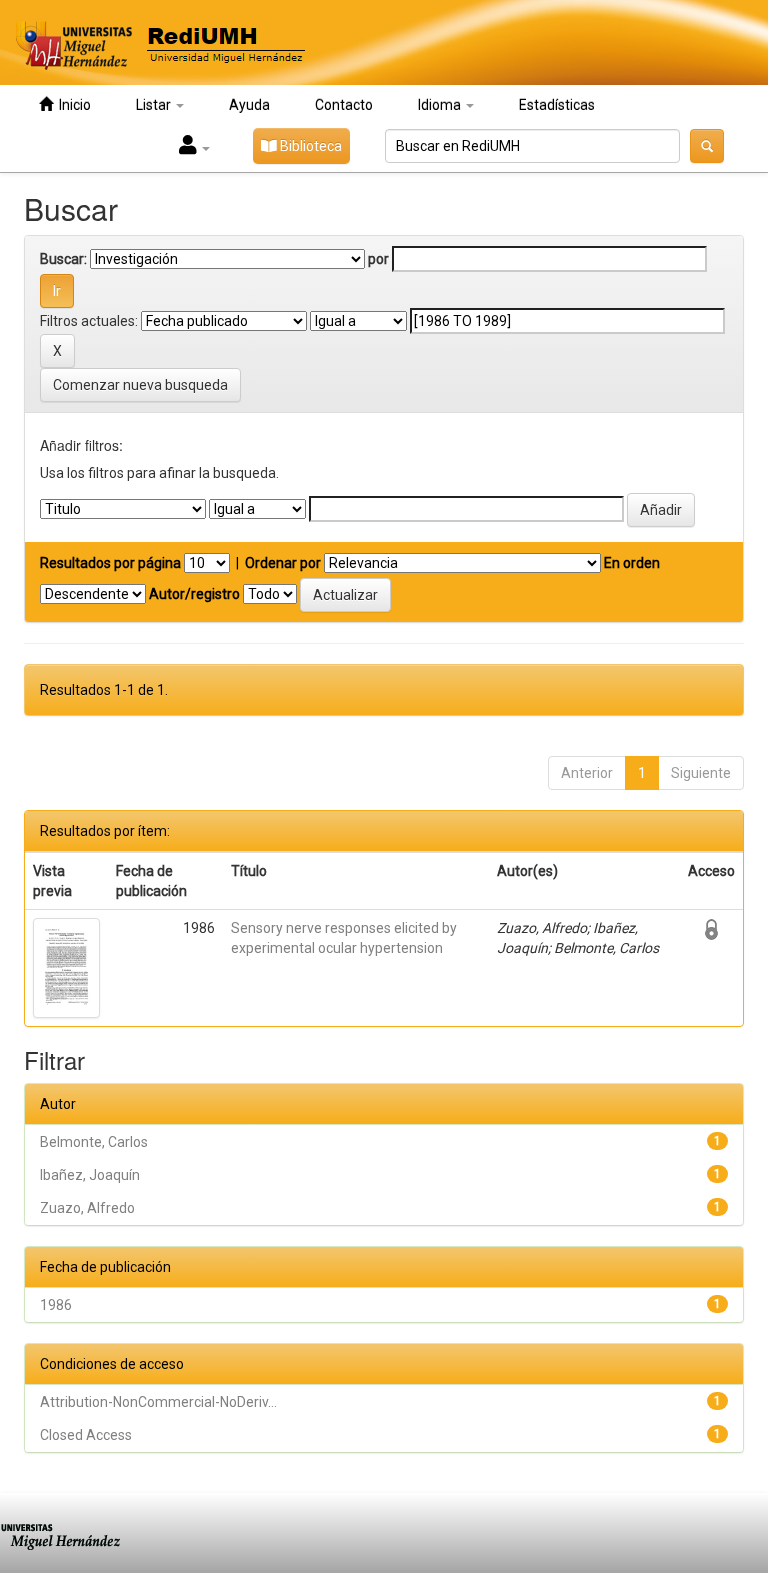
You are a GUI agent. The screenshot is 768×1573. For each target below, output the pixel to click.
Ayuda (249, 105)
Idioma (441, 105)
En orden (632, 563)
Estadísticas (557, 105)
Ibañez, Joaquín (90, 1175)
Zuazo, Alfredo (87, 1208)
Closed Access (86, 1435)
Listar (155, 105)
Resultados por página (110, 563)
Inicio (72, 105)
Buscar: (63, 259)
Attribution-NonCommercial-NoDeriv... (158, 1402)
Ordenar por (283, 563)
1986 (56, 1305)
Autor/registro (194, 594)
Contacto (344, 105)
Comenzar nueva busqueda (140, 385)
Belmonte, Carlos (94, 1142)
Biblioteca (309, 146)
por (378, 259)
